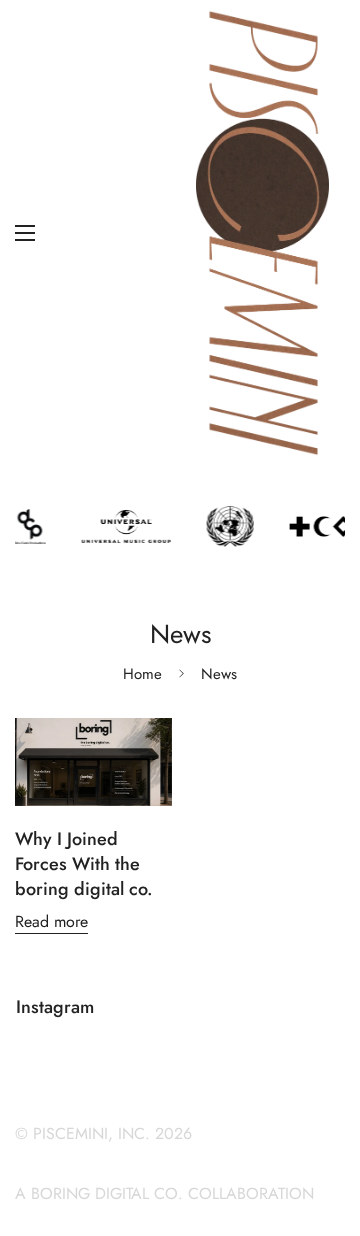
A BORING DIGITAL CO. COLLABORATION (164, 1193)
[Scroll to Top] (324, 1130)
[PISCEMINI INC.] (262, 233)
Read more (51, 921)
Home (142, 674)
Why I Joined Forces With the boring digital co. (84, 864)
